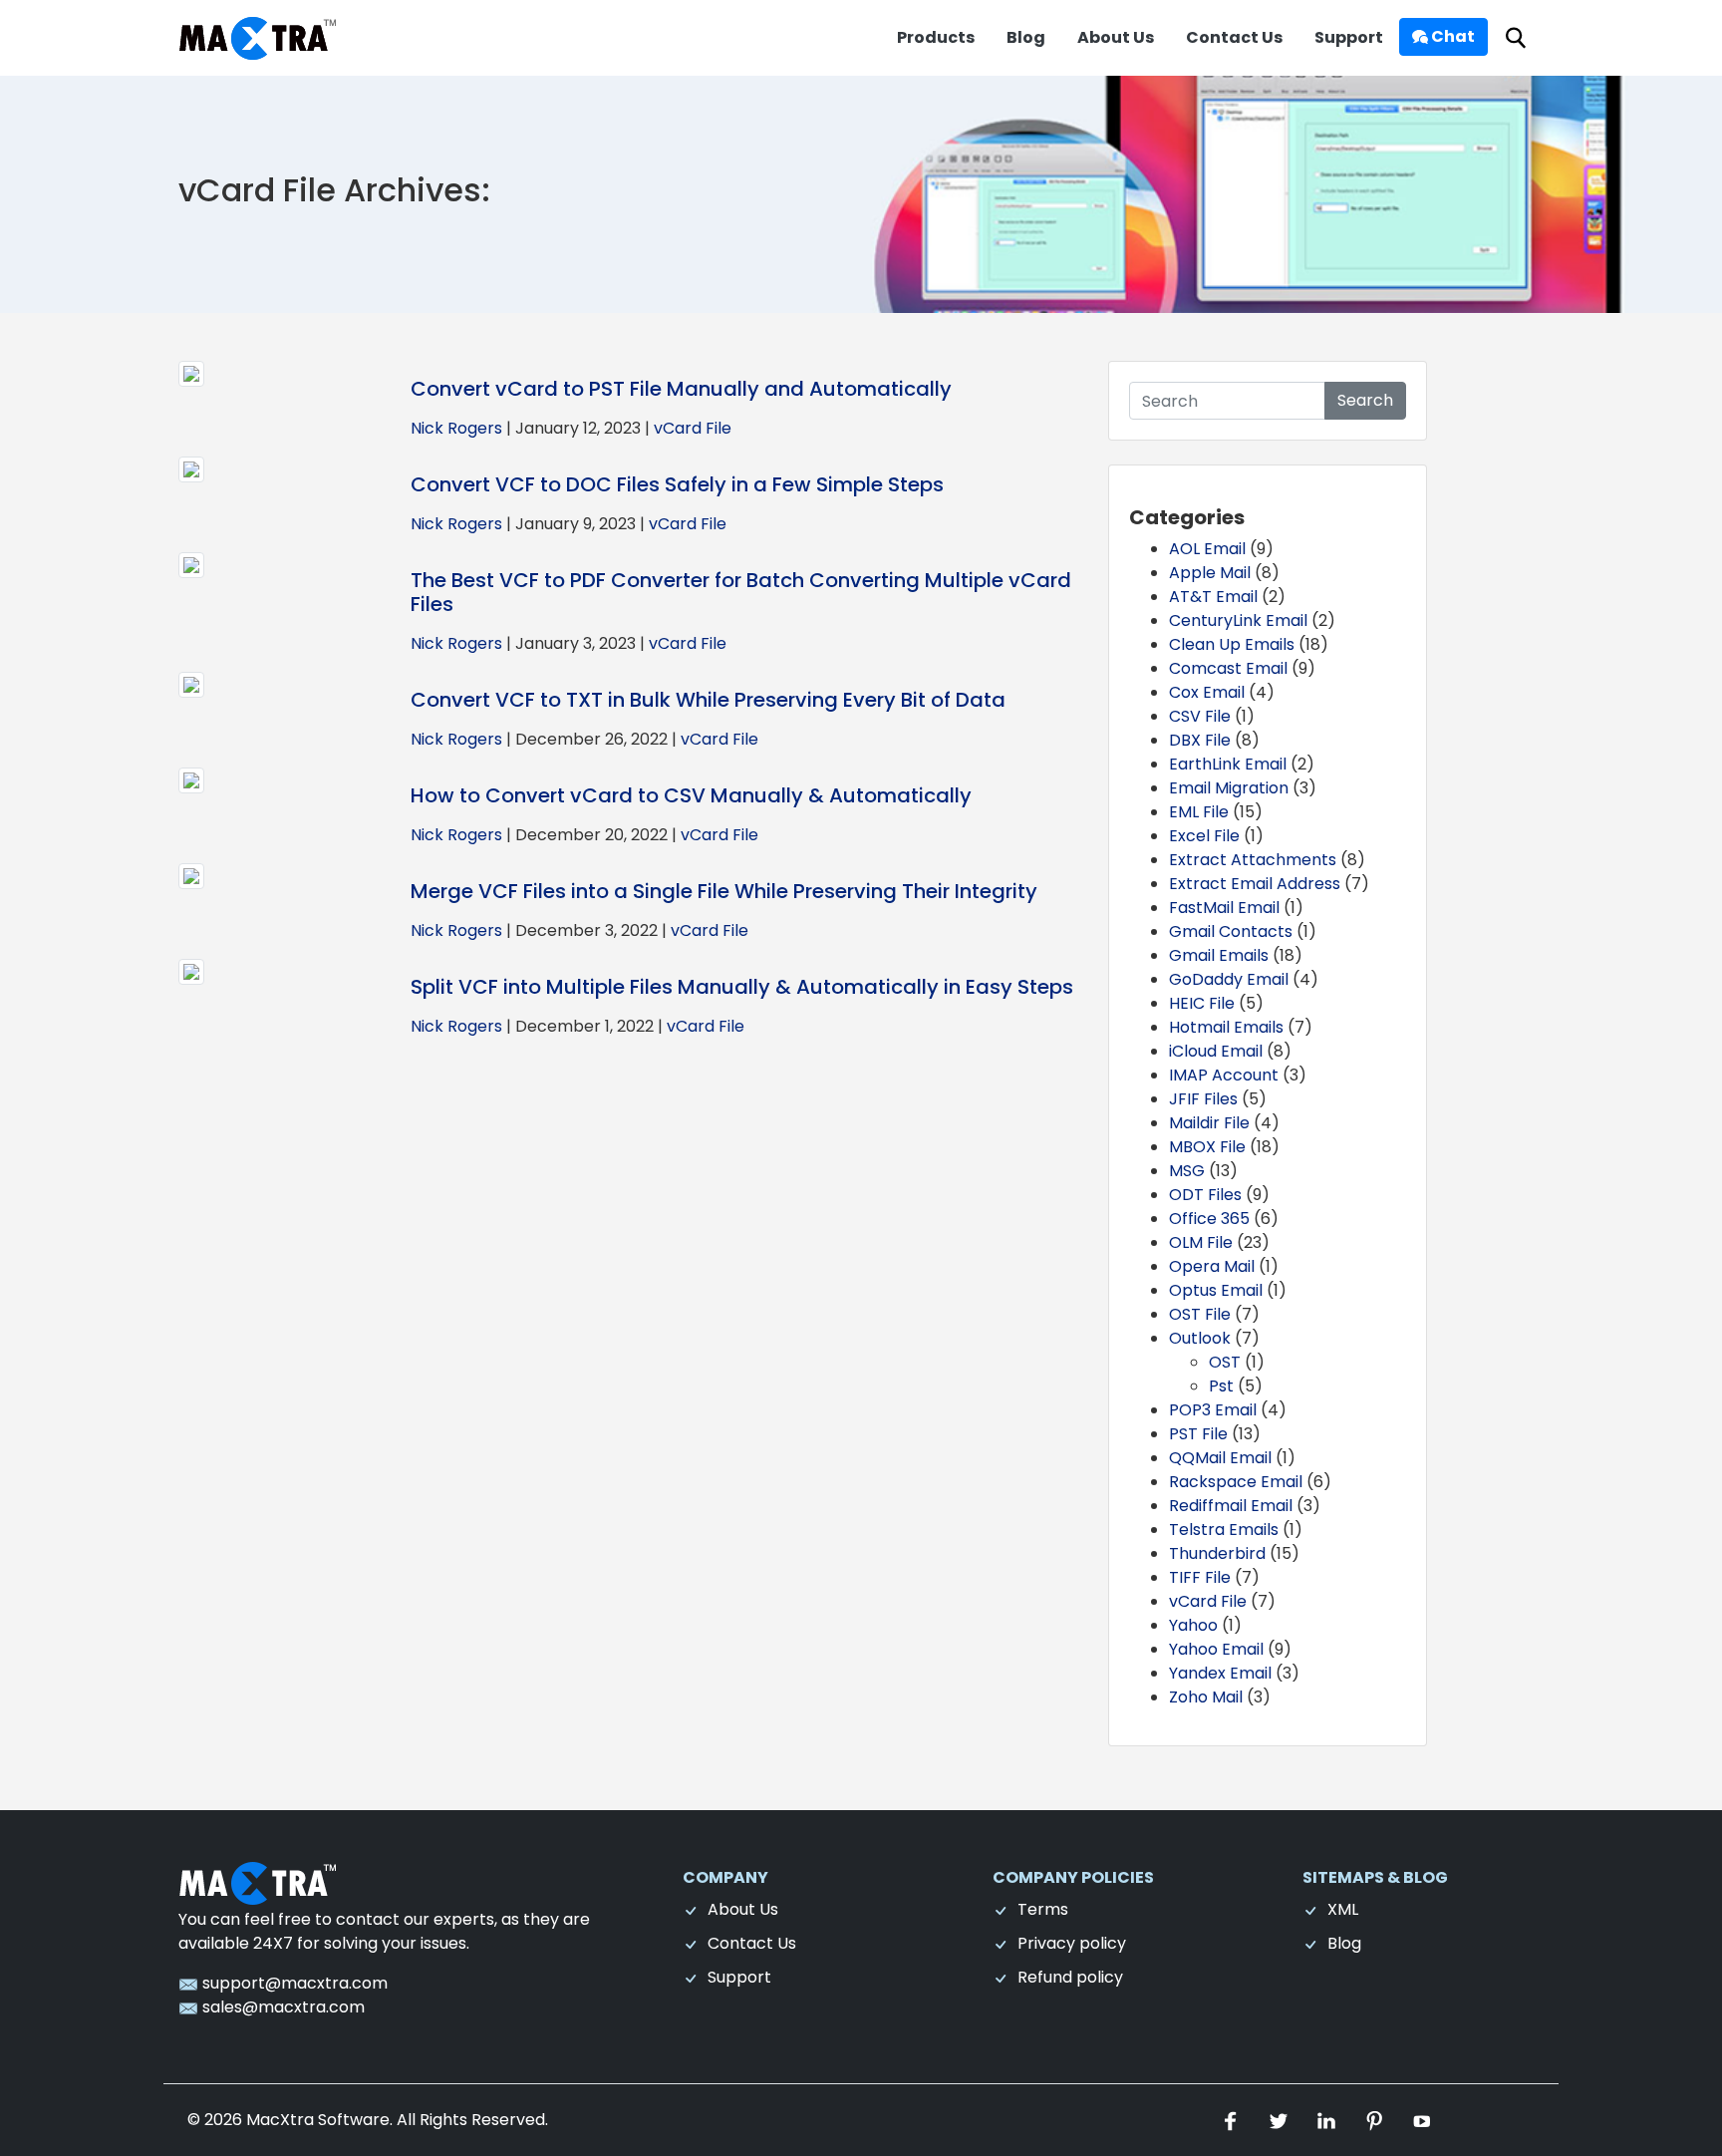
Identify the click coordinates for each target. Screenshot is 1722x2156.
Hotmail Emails (1226, 1027)
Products (936, 37)
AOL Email (1207, 549)
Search (1365, 400)
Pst (1221, 1386)
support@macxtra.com (293, 1983)
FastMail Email (1224, 908)
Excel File (1204, 836)
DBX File (1200, 740)
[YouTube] (1422, 2120)
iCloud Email (1216, 1051)
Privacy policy (1072, 1943)
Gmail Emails (1219, 955)
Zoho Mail (1206, 1697)
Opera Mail (1212, 1266)
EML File (1199, 812)
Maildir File (1209, 1123)
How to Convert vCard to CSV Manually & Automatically (691, 795)
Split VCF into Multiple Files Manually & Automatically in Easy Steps (742, 987)
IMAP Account (1224, 1075)
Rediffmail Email (1231, 1506)
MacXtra (280, 2120)
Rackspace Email (1236, 1482)
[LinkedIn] (1328, 2120)
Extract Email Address (1255, 884)
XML (1343, 1909)
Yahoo (1193, 1625)
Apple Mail (1210, 573)
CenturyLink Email (1238, 620)
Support (1349, 37)
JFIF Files (1203, 1099)
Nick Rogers (456, 428)
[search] (1516, 38)
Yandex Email (1220, 1673)
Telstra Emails (1224, 1530)
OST (1225, 1362)
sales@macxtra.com (282, 2007)
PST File (1198, 1434)
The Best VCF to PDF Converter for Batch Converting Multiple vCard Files (741, 592)
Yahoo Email (1216, 1649)
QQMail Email (1220, 1458)
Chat (1451, 36)
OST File (1200, 1314)
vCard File (693, 428)
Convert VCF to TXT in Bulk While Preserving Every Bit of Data (708, 700)
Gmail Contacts (1231, 931)
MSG (1187, 1171)
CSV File (1200, 716)
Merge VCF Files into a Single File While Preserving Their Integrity (724, 891)
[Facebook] (1233, 2120)
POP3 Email (1213, 1410)
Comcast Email (1228, 668)
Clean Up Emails (1232, 644)
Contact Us (1234, 37)
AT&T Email (1213, 597)
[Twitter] (1281, 2120)
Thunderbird (1217, 1553)
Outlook (1200, 1338)
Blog (1026, 37)
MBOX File (1207, 1147)
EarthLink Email (1228, 764)
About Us (1116, 37)
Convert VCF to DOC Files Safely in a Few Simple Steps (677, 484)
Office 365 (1209, 1219)
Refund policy (1070, 1977)
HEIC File (1202, 1003)
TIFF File (1200, 1577)
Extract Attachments (1253, 860)
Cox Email (1207, 692)
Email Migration (1229, 788)
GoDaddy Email (1229, 979)
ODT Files (1205, 1195)
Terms (1043, 1909)
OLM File (1201, 1242)
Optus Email (1216, 1290)
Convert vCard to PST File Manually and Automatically (681, 389)
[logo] (258, 1882)
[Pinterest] (1376, 2120)
